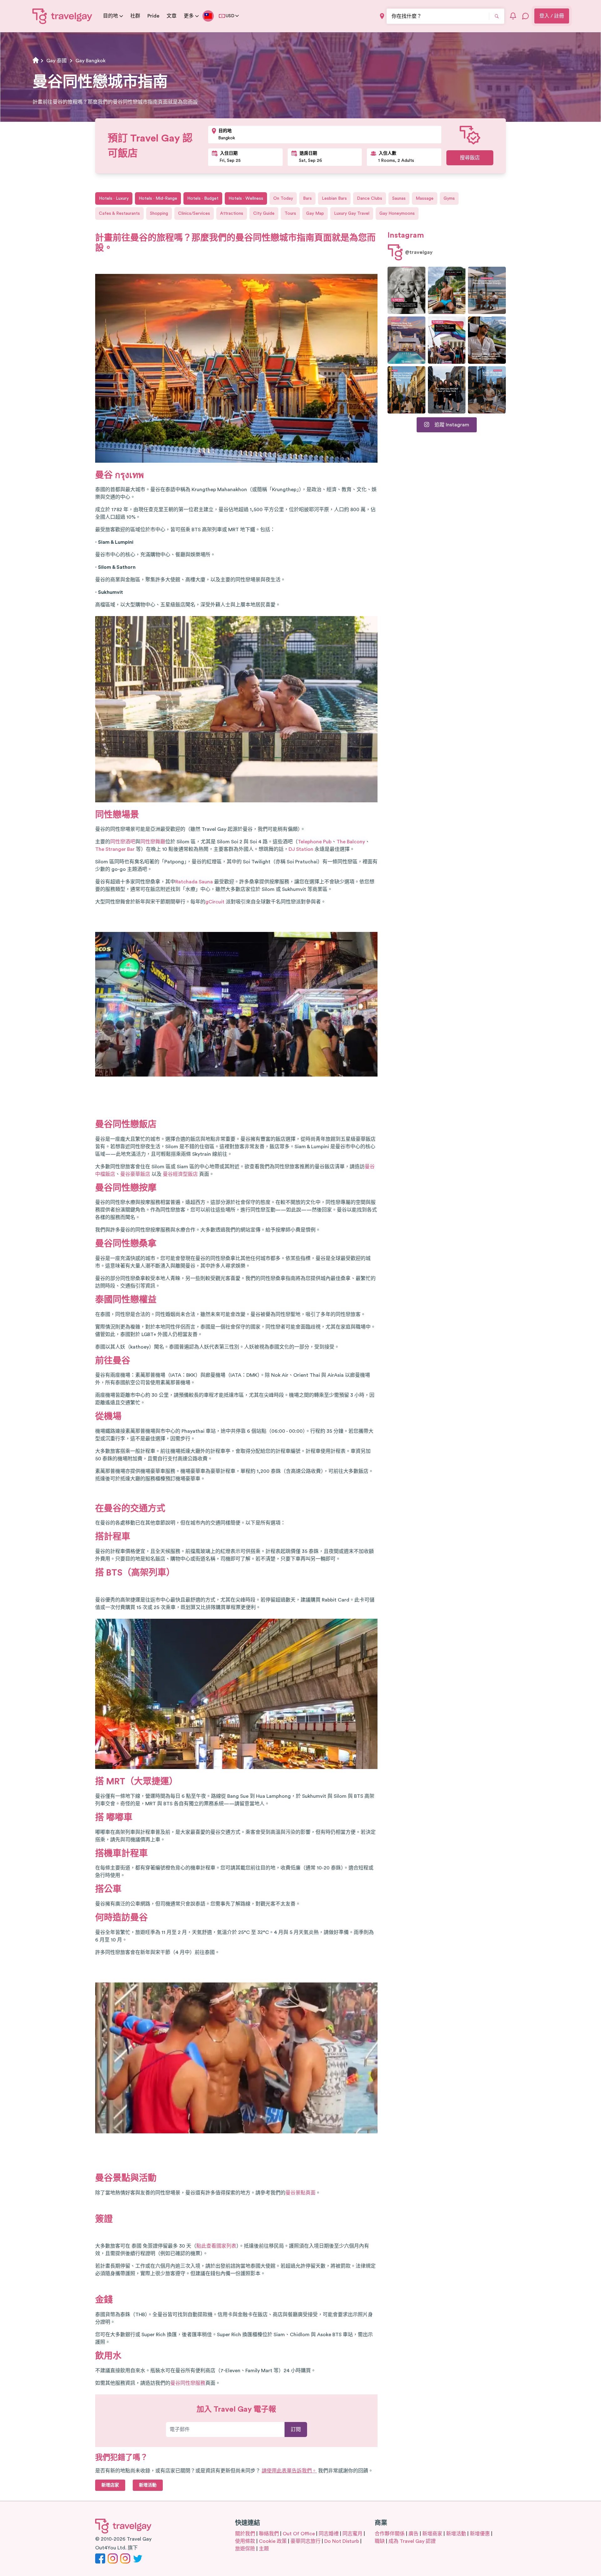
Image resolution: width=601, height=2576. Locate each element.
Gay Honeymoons (397, 213)
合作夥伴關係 (390, 2534)
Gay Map (315, 213)
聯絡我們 (269, 2534)
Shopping (159, 213)
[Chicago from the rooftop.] (487, 390)
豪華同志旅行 (306, 2541)
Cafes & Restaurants (119, 213)
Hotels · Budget (203, 198)
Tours (290, 213)
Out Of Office (299, 2534)
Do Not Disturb (342, 2541)
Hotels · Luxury (114, 198)
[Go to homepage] (62, 16)
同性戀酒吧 (123, 842)
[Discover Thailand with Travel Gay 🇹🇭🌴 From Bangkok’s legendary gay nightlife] (447, 290)
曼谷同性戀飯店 (126, 1124)
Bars (307, 198)
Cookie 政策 (273, 2541)
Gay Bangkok (90, 61)
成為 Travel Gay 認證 (412, 2541)
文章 (172, 16)
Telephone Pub (315, 842)
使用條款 (245, 2541)
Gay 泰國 (57, 61)
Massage (425, 198)
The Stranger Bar (115, 849)
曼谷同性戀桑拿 (126, 1244)
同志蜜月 (352, 2534)
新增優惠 (480, 2534)
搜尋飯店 (470, 158)
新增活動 (456, 2534)
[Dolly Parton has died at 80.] (406, 290)
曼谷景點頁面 (300, 2193)
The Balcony (351, 842)
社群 (135, 16)
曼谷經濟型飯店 (180, 1174)
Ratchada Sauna (194, 882)
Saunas (399, 198)
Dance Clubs (370, 198)
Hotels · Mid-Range (158, 198)
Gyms (449, 198)
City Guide (264, 213)
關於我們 (245, 2534)
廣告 (414, 2534)
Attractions (232, 213)
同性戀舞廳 (153, 842)
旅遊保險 (245, 2549)
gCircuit (215, 902)
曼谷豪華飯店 (135, 1174)
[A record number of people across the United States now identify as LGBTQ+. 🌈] (447, 340)
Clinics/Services (194, 213)
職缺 (380, 2541)
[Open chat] (526, 16)
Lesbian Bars (334, 198)
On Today (283, 198)
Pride (153, 16)
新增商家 (432, 2534)
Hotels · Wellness (246, 198)
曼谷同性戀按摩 (126, 1188)
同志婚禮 (329, 2534)
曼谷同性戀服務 (188, 2383)
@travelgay (419, 252)
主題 (264, 2549)
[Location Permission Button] (382, 16)
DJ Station (301, 849)
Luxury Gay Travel (352, 213)
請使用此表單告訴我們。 (289, 2471)
